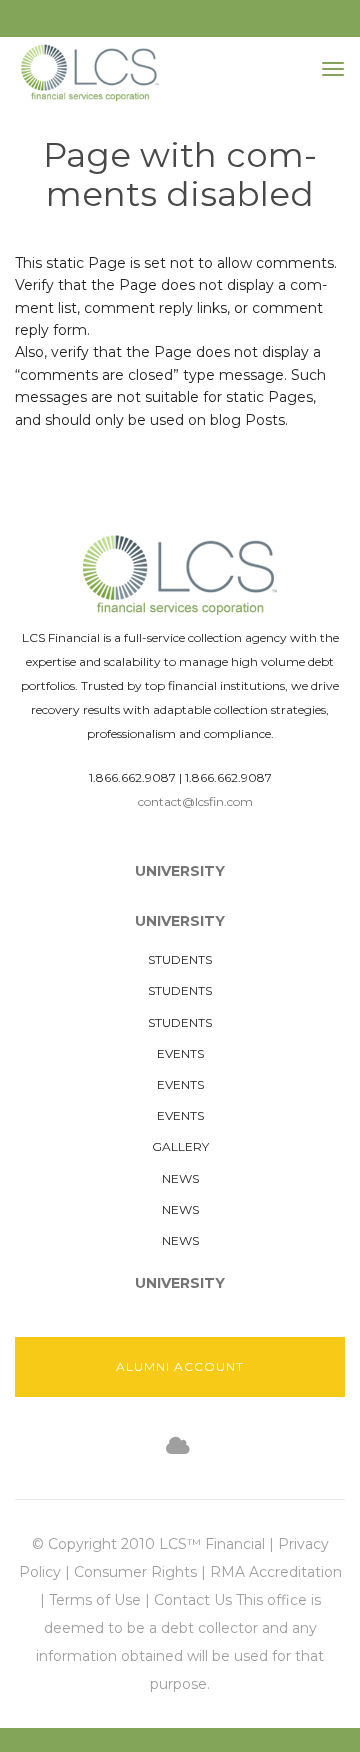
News (180, 1178)
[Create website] (178, 1446)
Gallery (180, 1146)
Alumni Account (180, 1366)
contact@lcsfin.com (195, 801)
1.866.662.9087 (132, 777)
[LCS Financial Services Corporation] (90, 72)
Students (180, 959)
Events (180, 1053)
